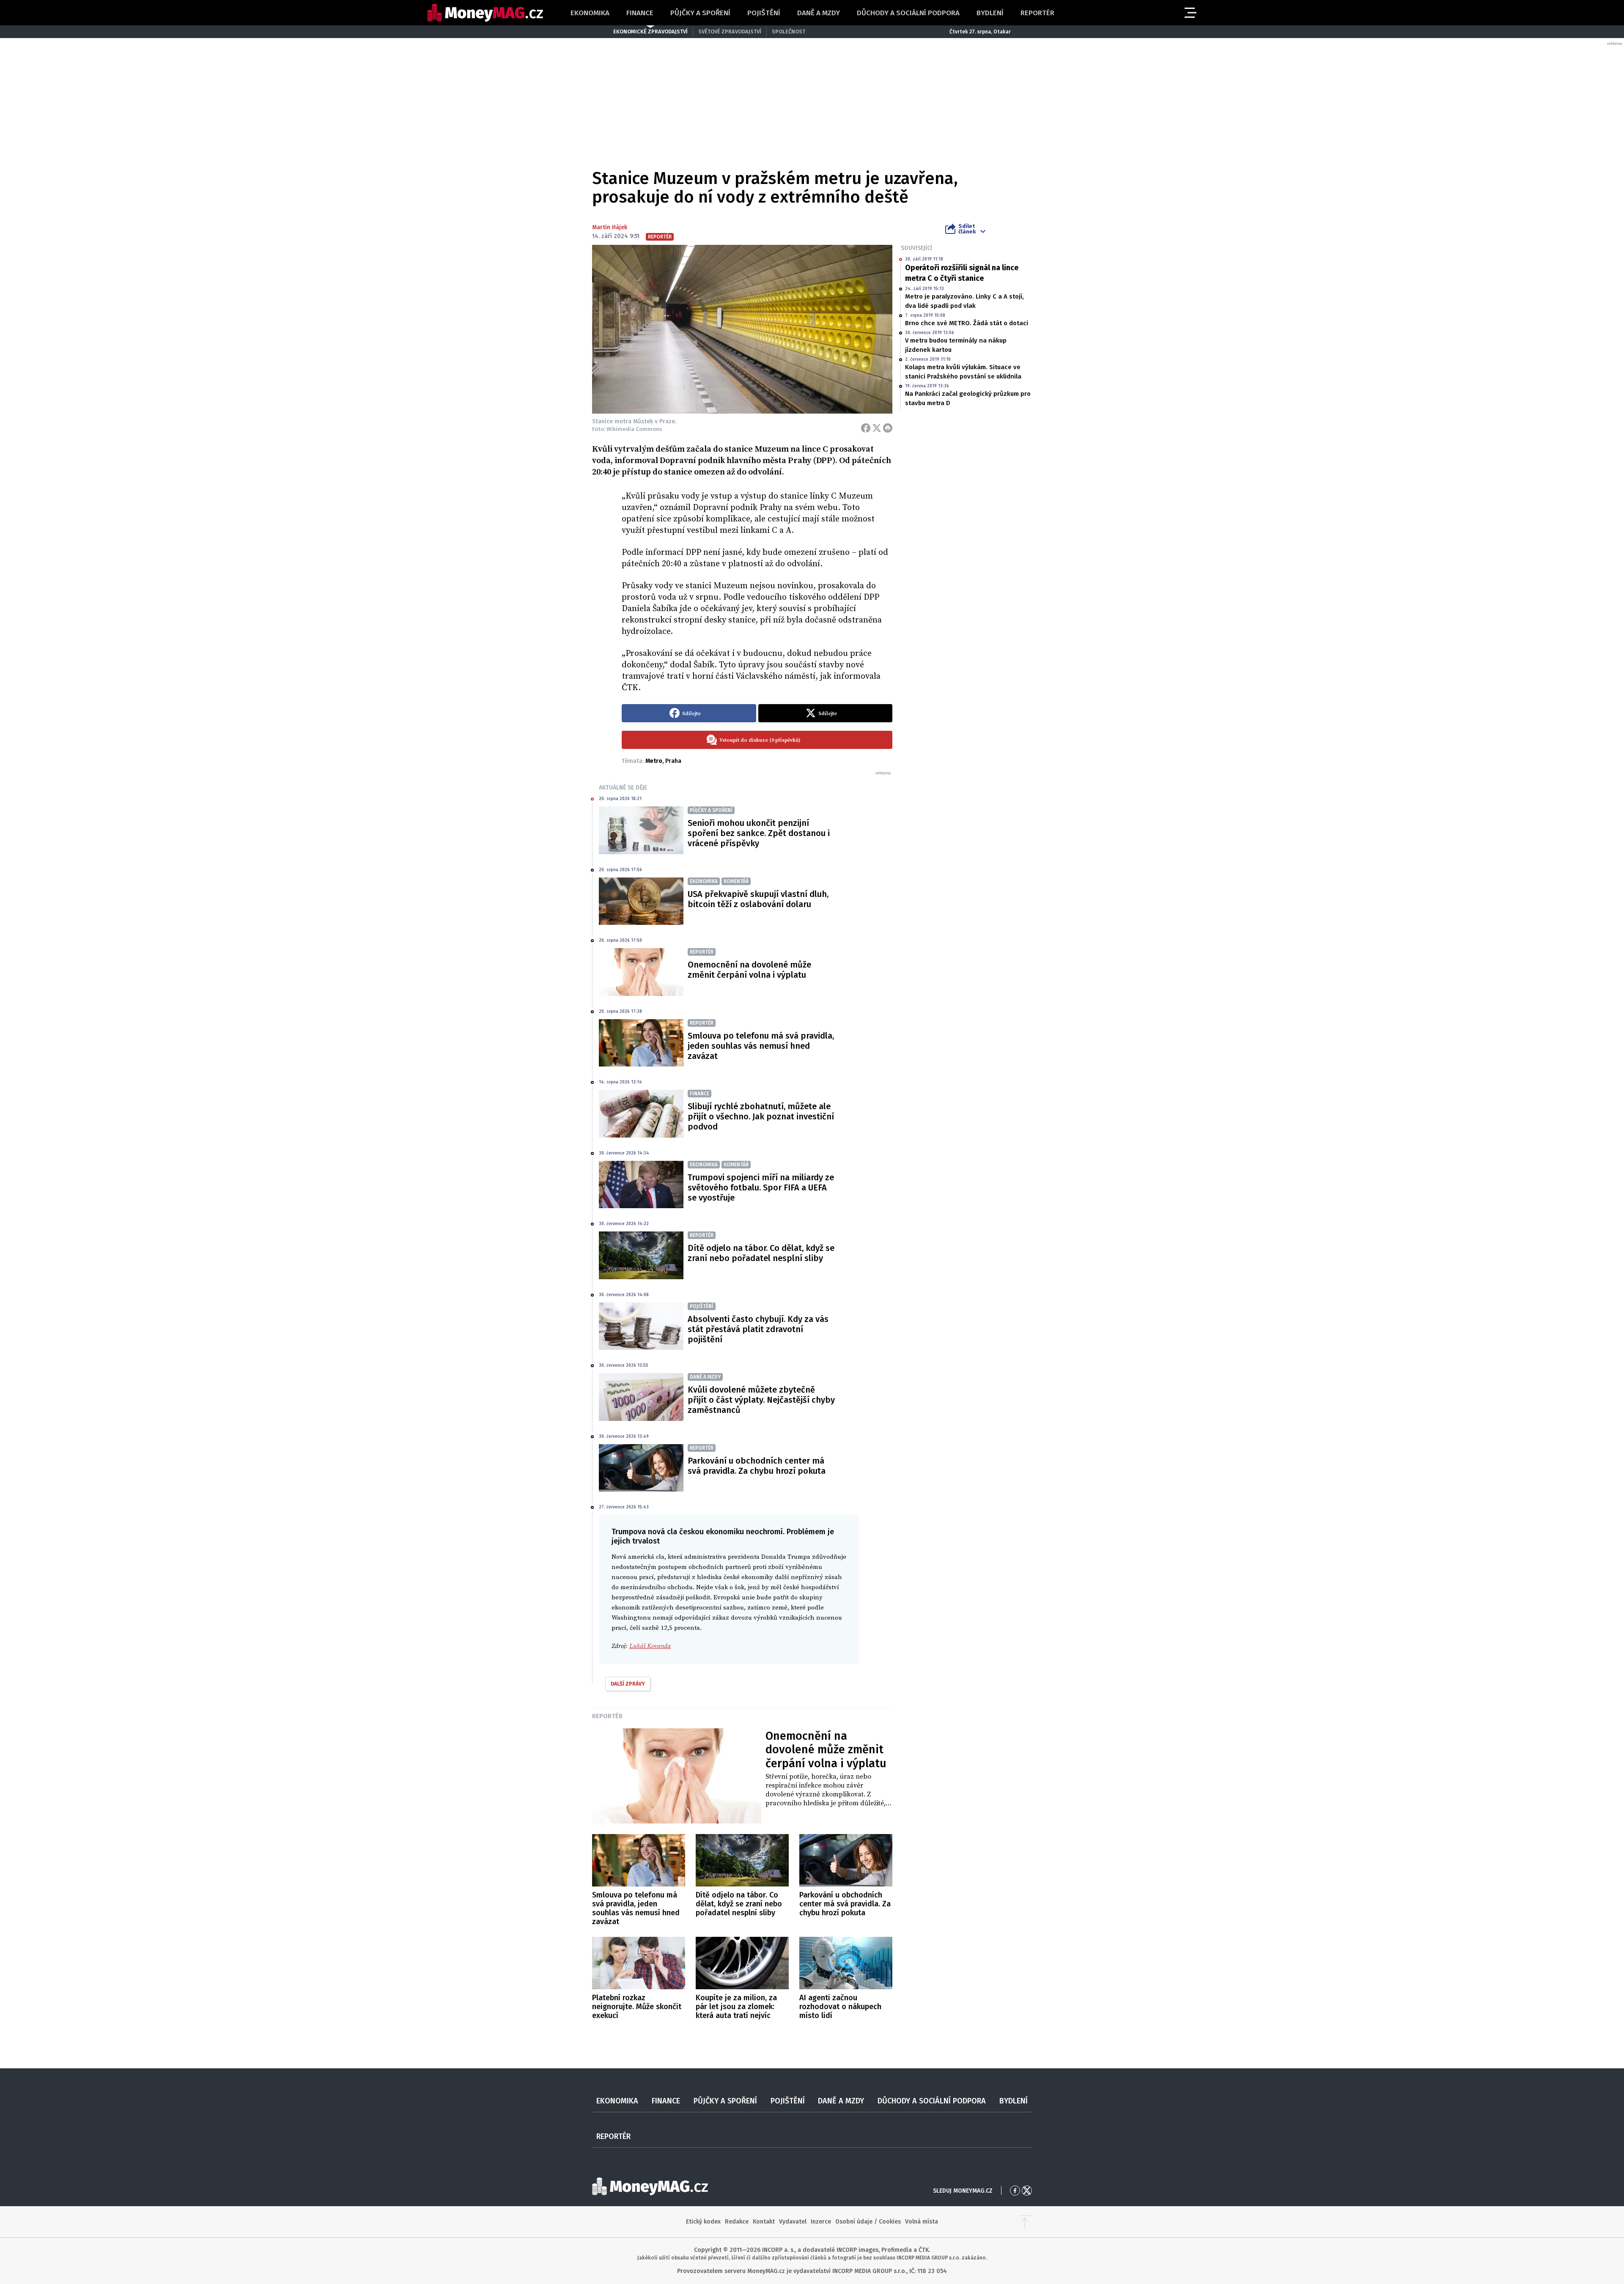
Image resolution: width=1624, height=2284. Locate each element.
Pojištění (764, 13)
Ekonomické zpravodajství (650, 32)
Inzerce (821, 2222)
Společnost (789, 32)
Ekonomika (590, 13)
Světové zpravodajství (730, 32)
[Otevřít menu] (1190, 13)
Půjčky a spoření (700, 13)
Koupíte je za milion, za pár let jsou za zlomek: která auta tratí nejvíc (736, 2007)
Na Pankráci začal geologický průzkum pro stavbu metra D (968, 398)
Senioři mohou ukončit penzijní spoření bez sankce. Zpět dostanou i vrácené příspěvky (759, 833)
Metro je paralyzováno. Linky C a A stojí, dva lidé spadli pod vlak (964, 301)
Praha (673, 761)
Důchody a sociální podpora (908, 13)
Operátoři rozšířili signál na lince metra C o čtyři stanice (962, 273)
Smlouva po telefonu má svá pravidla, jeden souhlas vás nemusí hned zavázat (761, 1046)
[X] (877, 428)
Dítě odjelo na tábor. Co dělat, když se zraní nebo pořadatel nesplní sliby (761, 1253)
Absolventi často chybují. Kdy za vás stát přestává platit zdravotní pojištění (758, 1329)
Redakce (737, 2222)
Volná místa (922, 2222)
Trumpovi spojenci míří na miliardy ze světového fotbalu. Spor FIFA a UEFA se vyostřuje (761, 1187)
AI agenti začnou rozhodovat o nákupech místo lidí (840, 2007)
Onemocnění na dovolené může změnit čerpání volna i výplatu (749, 970)
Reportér (1037, 13)
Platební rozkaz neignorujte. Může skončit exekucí (637, 2007)
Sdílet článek (967, 229)
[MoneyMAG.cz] (485, 13)
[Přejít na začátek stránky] (1025, 2222)
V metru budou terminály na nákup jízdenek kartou (956, 345)
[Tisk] (888, 428)
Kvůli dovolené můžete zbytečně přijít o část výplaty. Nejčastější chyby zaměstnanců (761, 1400)
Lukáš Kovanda (650, 1646)
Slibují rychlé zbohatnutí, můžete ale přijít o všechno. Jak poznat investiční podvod (761, 1116)
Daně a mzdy (819, 13)
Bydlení (990, 13)
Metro (654, 761)
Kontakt (764, 2222)
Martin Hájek (610, 227)
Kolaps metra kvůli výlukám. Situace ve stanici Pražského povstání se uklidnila (963, 372)
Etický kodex (703, 2222)
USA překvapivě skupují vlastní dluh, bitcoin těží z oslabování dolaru (758, 899)
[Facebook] (866, 428)
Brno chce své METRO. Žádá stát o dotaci (967, 323)
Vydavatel (793, 2222)
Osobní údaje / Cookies (868, 2222)
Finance (640, 13)
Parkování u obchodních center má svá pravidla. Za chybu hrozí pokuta (757, 1466)
